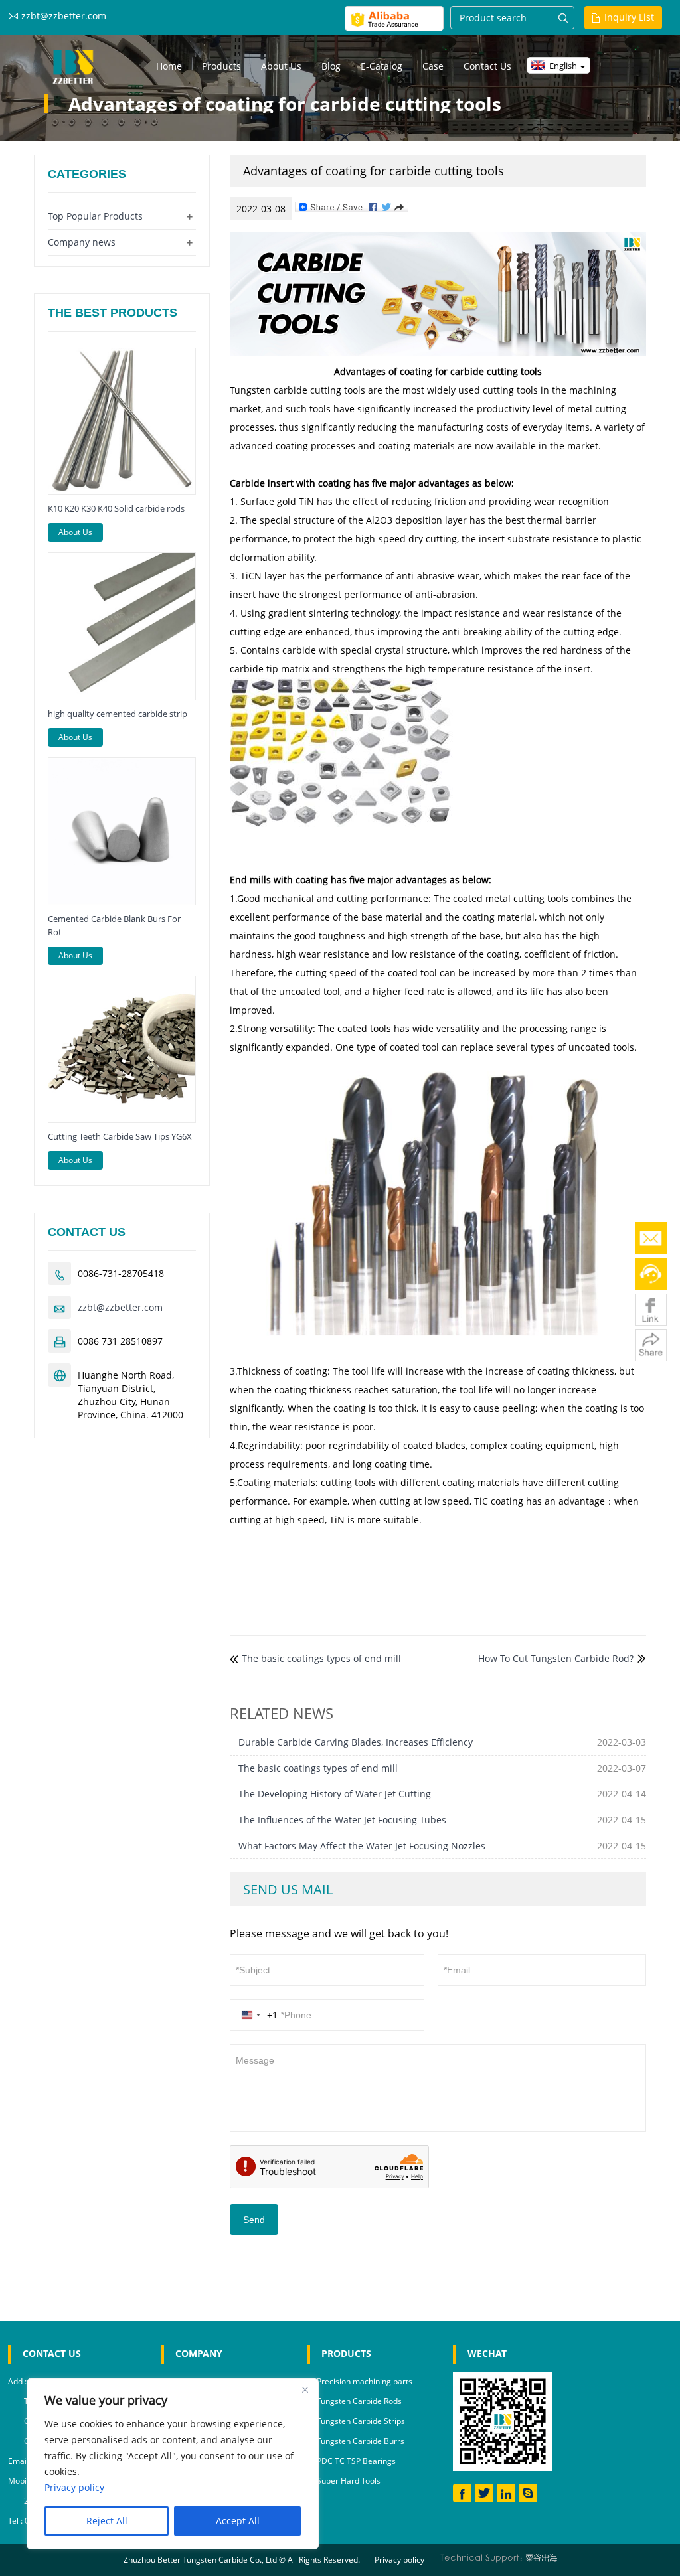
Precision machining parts (365, 2381)
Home (169, 66)
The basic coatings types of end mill (321, 1658)
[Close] (305, 2389)
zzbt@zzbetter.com (64, 16)
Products (221, 66)
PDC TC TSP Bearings (356, 2461)
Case (433, 66)
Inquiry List (629, 17)
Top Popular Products (95, 216)
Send (254, 2220)
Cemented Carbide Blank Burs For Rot (114, 925)
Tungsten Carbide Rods (359, 2401)
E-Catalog (382, 66)
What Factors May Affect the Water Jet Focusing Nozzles (362, 1846)
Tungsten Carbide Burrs (361, 2441)
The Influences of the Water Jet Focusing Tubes (342, 1820)
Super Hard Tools (349, 2481)
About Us (75, 532)
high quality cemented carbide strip (118, 714)
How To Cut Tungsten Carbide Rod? (556, 1658)
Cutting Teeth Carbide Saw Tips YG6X (120, 1136)
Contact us (487, 66)
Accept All (238, 2521)
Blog (331, 66)
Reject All (107, 2521)
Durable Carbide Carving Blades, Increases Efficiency (356, 1742)
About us (281, 66)
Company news (82, 242)
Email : (21, 2461)
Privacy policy (399, 2560)
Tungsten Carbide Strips (361, 2421)
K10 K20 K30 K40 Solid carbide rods (116, 508)
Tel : (16, 2521)
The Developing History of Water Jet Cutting (335, 1794)
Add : (18, 2381)
